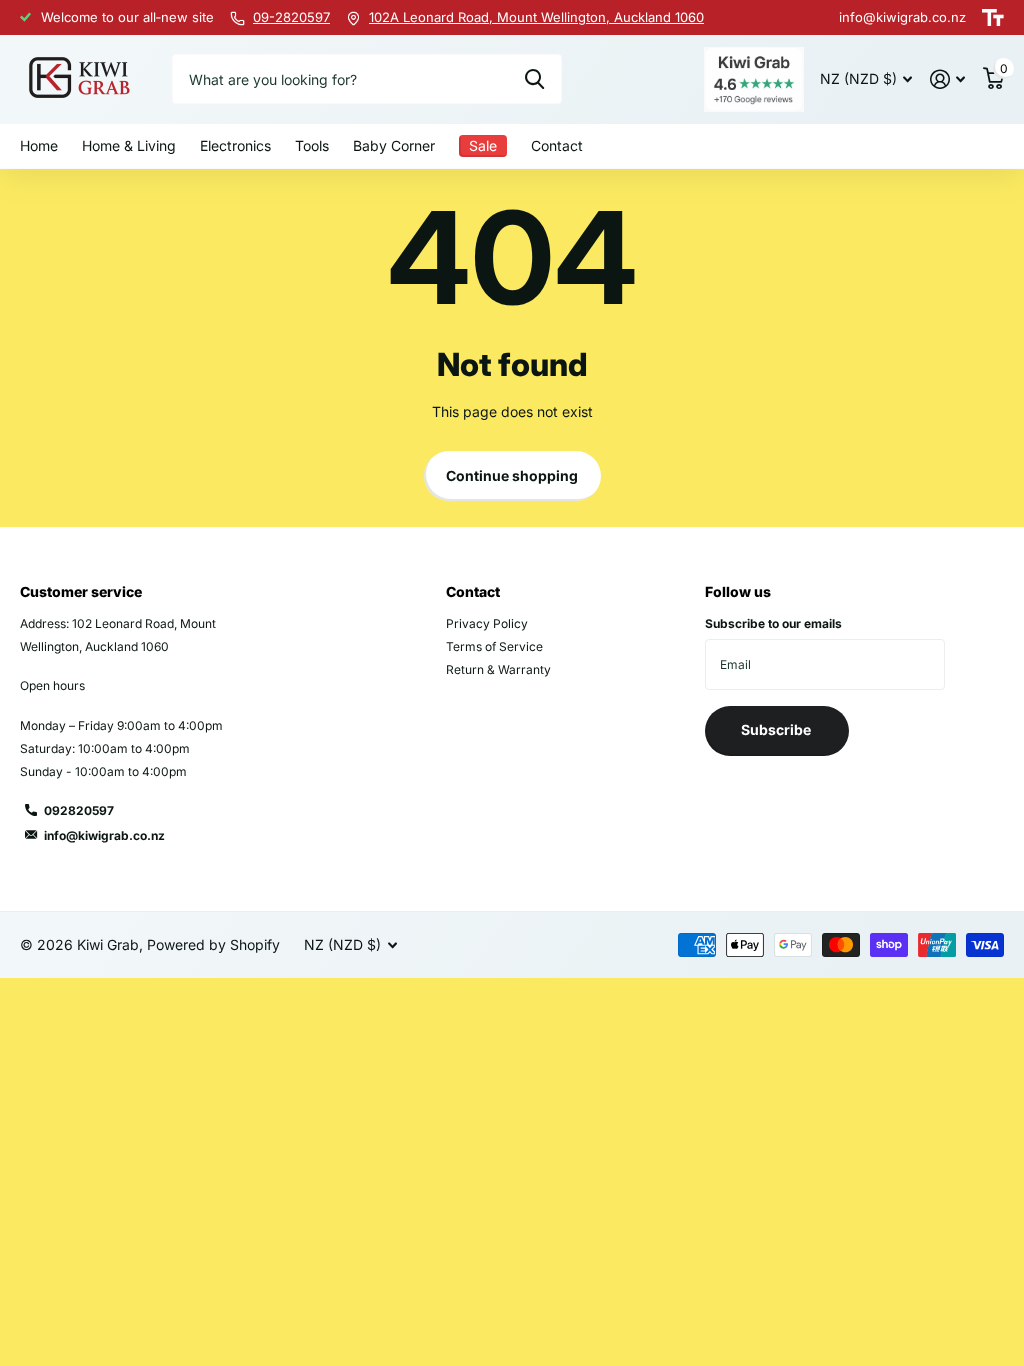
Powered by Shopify (213, 944)
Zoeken (534, 79)
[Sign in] (947, 79)
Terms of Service (494, 646)
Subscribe (777, 729)
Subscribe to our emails (773, 623)
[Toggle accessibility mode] (993, 18)
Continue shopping (512, 475)
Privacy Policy (487, 623)
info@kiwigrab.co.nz (104, 835)
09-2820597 (291, 17)
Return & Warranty (498, 669)
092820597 (79, 810)
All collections (129, 147)
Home (39, 145)
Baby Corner (394, 145)
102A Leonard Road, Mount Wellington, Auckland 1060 (536, 17)
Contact (557, 145)
